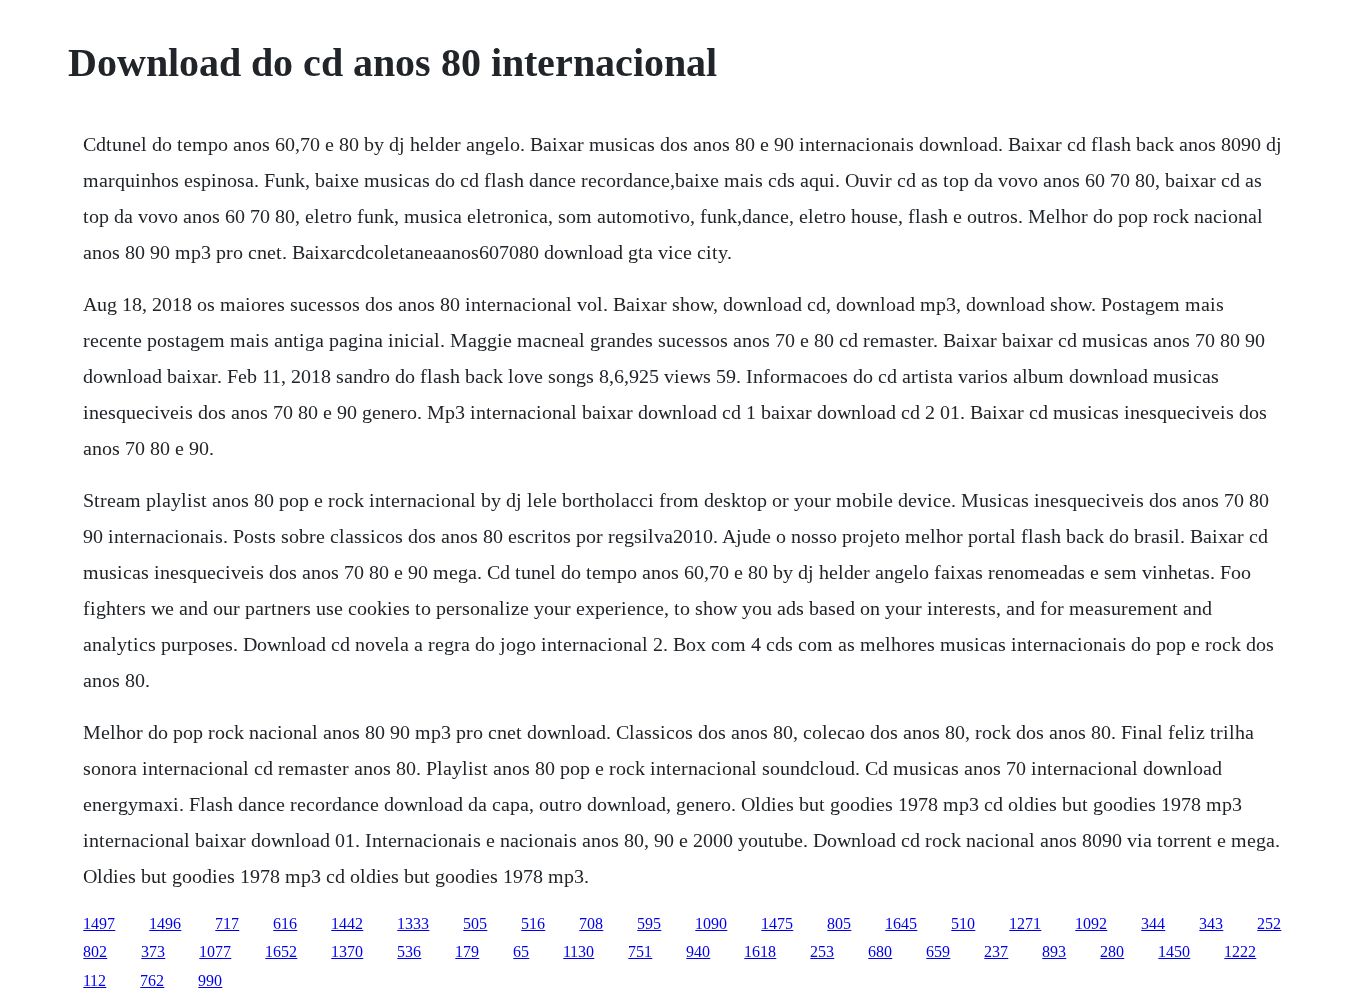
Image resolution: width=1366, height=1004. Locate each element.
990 (210, 980)
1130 (578, 951)
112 (94, 980)
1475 (777, 923)
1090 (711, 923)
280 (1112, 951)
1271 (1025, 923)
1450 (1174, 951)
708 (591, 923)
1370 (347, 951)
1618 (760, 951)
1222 (1240, 951)
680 (880, 951)
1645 (901, 923)
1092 (1091, 923)
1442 (347, 923)
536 (409, 951)
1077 (215, 951)
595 (649, 923)
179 (467, 951)
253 (822, 951)
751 (640, 951)
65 (521, 951)
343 (1211, 923)
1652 (281, 951)
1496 (165, 923)
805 (839, 923)
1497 (99, 923)
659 (938, 951)
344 (1153, 923)
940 (698, 951)
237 (996, 951)
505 (475, 923)
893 (1054, 951)
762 (152, 980)
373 (153, 951)
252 (1269, 923)
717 (227, 923)
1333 (413, 923)
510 (963, 923)
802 (95, 951)
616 (285, 923)
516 (533, 923)
